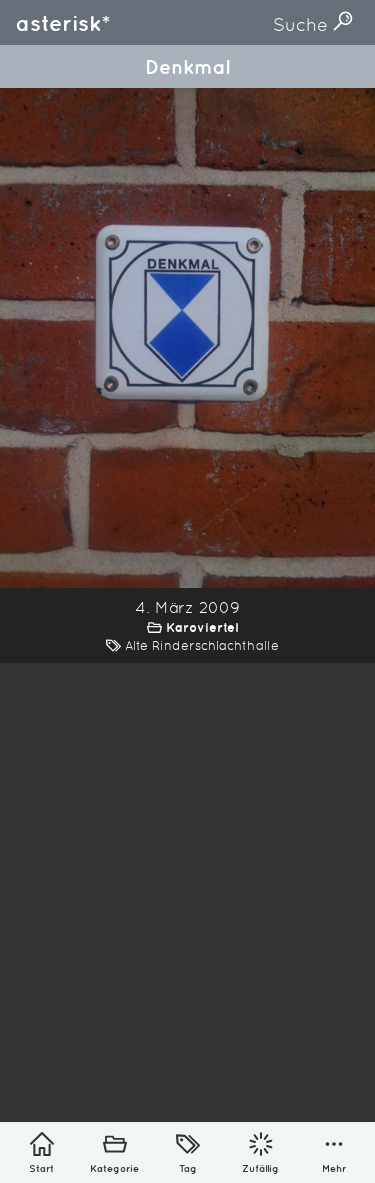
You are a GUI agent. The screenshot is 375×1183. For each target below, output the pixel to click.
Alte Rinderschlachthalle (202, 645)
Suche (303, 24)
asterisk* (63, 23)
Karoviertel (202, 627)
